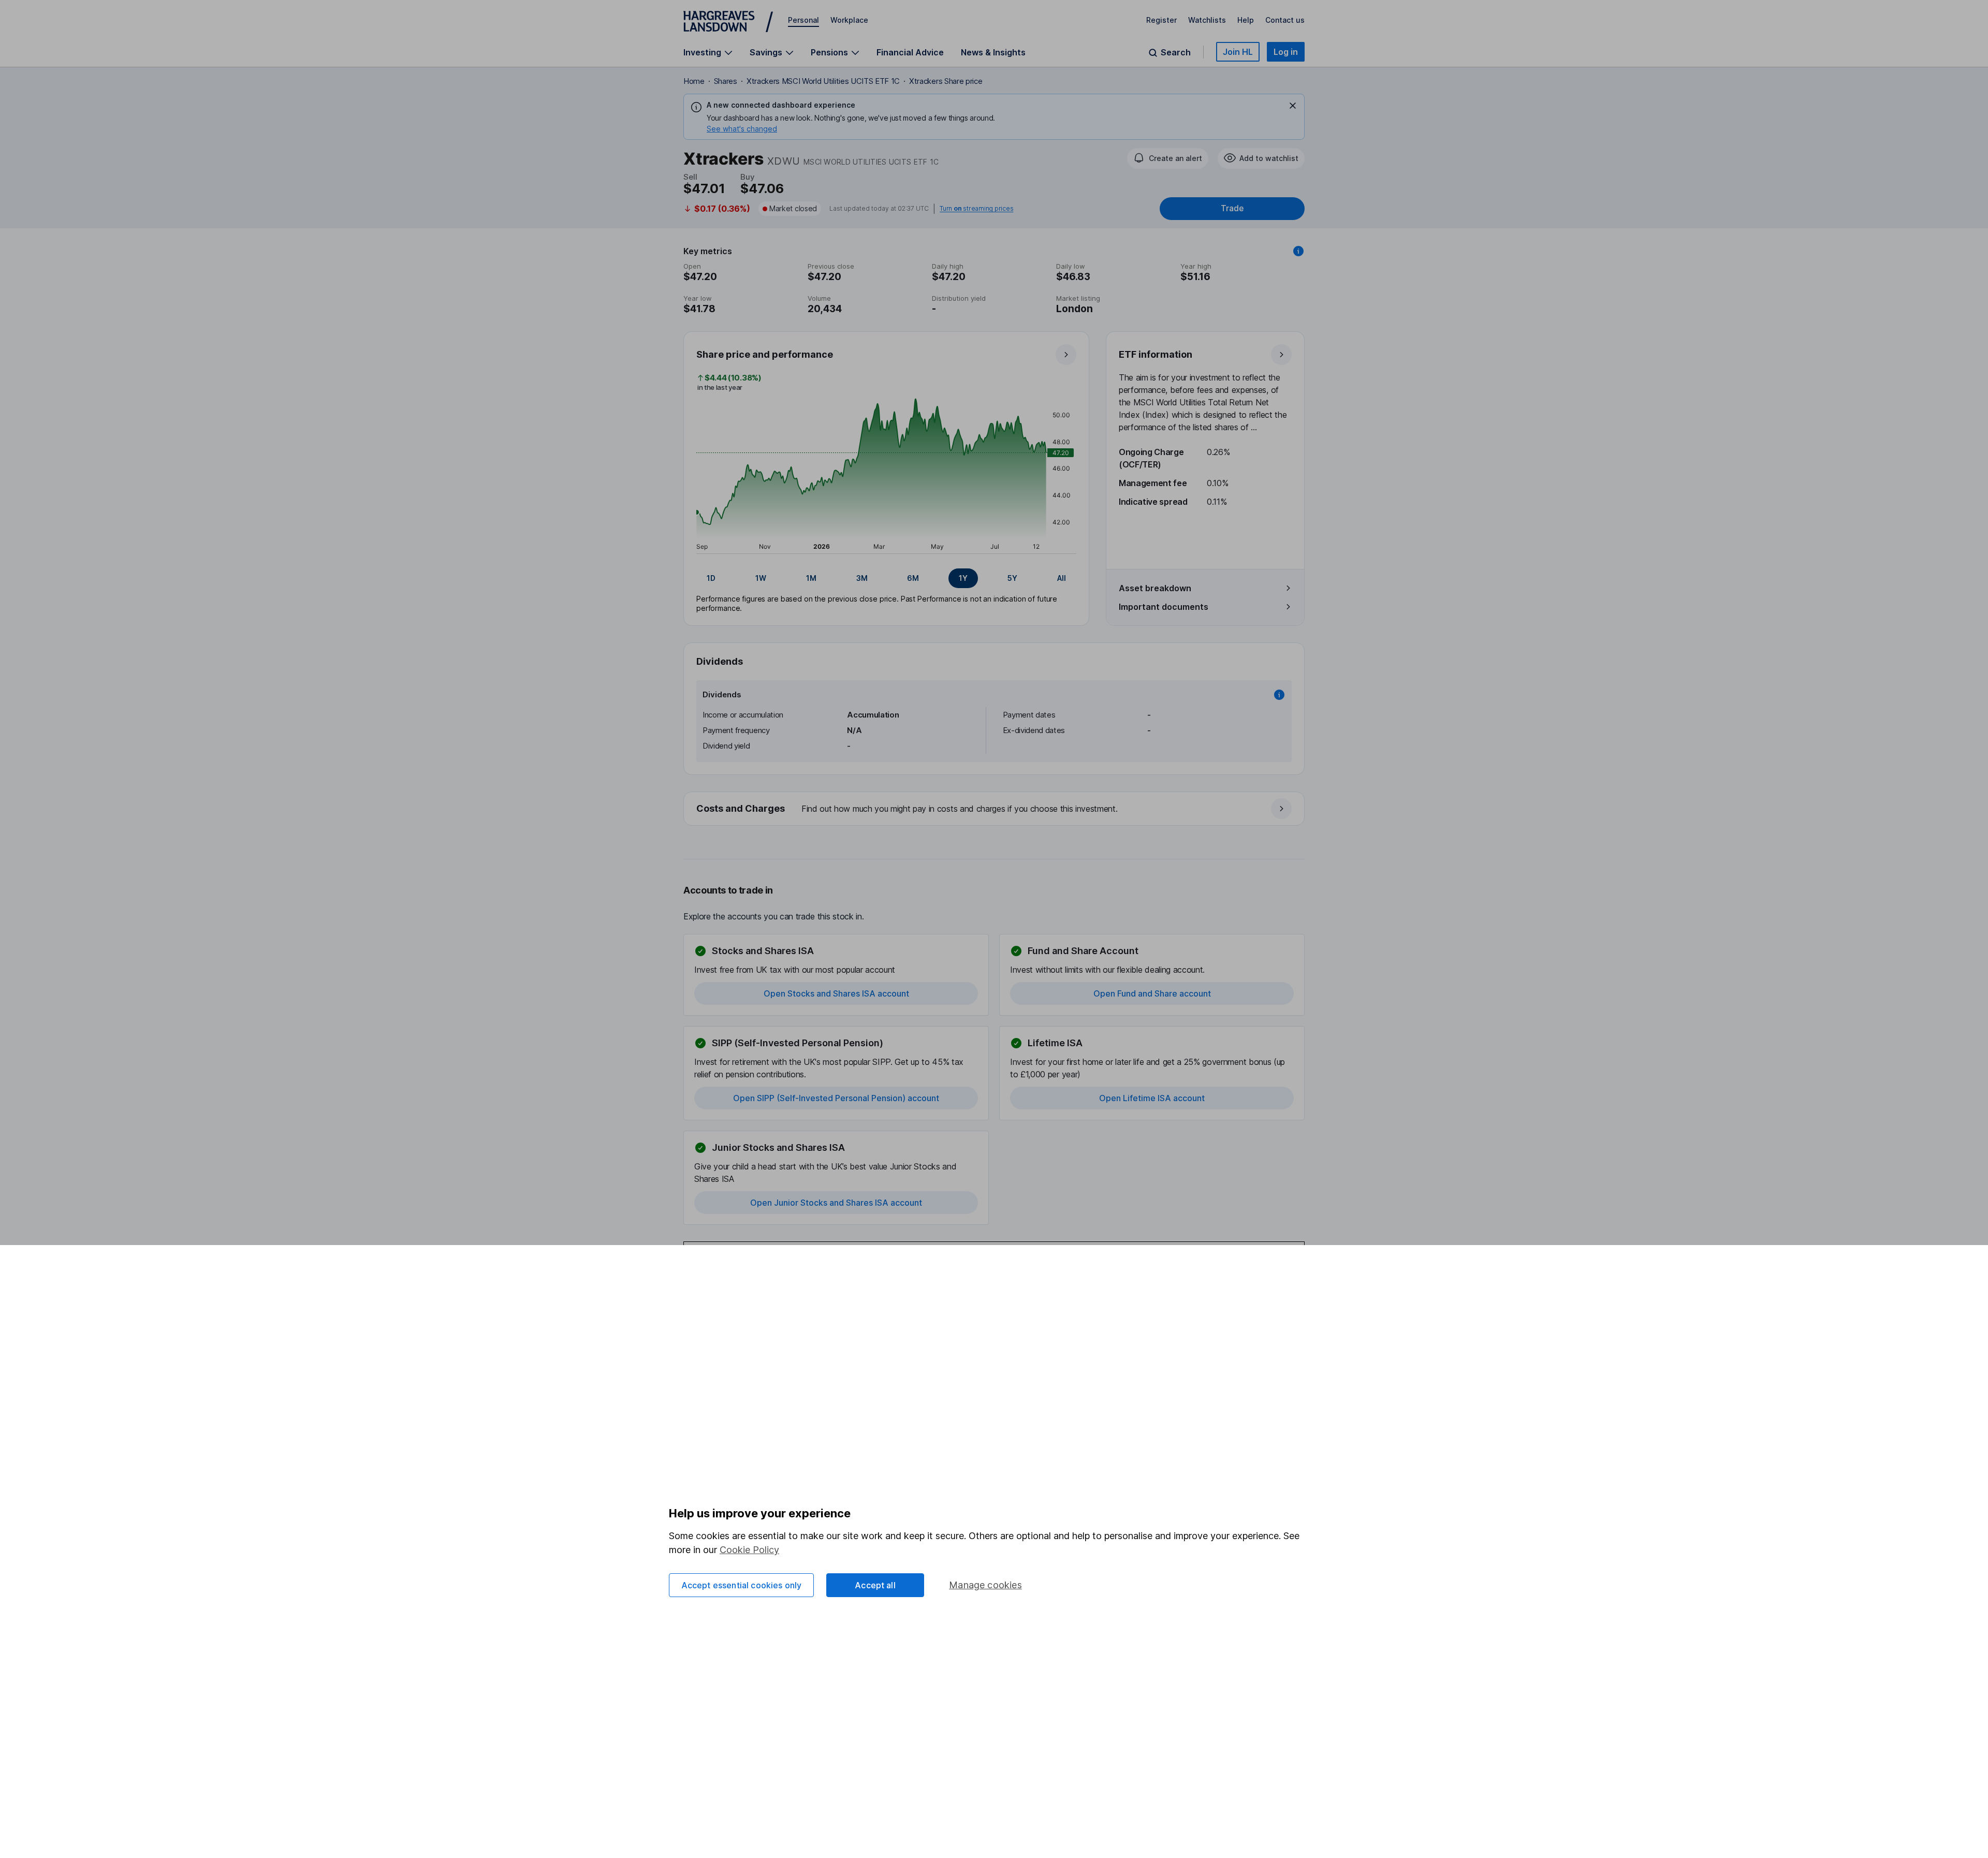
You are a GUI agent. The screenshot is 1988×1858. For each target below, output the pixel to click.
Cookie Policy (749, 1550)
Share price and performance (765, 354)
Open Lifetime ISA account (1152, 1098)
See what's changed (742, 129)
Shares (726, 81)
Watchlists (1207, 20)
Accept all (875, 1585)
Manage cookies (985, 1585)
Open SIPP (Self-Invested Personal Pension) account (836, 1098)
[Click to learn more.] (1298, 251)
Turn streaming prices (976, 209)
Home (694, 81)
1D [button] (711, 578)
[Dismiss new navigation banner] (1293, 106)
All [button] (1062, 578)
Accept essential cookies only (742, 1585)
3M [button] (862, 578)
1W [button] (761, 578)
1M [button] (811, 578)
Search (1176, 53)
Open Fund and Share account (1152, 993)
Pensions (829, 53)
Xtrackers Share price (946, 81)
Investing (702, 53)
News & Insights (993, 52)
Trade (1232, 208)
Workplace (849, 20)
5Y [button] (1012, 578)
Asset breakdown (1155, 588)
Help (1246, 20)
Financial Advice (910, 52)
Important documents (1164, 607)
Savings (766, 53)
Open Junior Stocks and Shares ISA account (836, 1203)
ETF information (1156, 354)
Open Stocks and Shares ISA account (836, 993)
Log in (1286, 52)
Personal (803, 20)
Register (1161, 20)
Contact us (1285, 20)
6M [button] (913, 578)
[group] (886, 578)
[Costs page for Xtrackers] (995, 809)
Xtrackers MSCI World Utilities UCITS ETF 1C (823, 81)
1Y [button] (963, 578)
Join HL (1238, 52)
